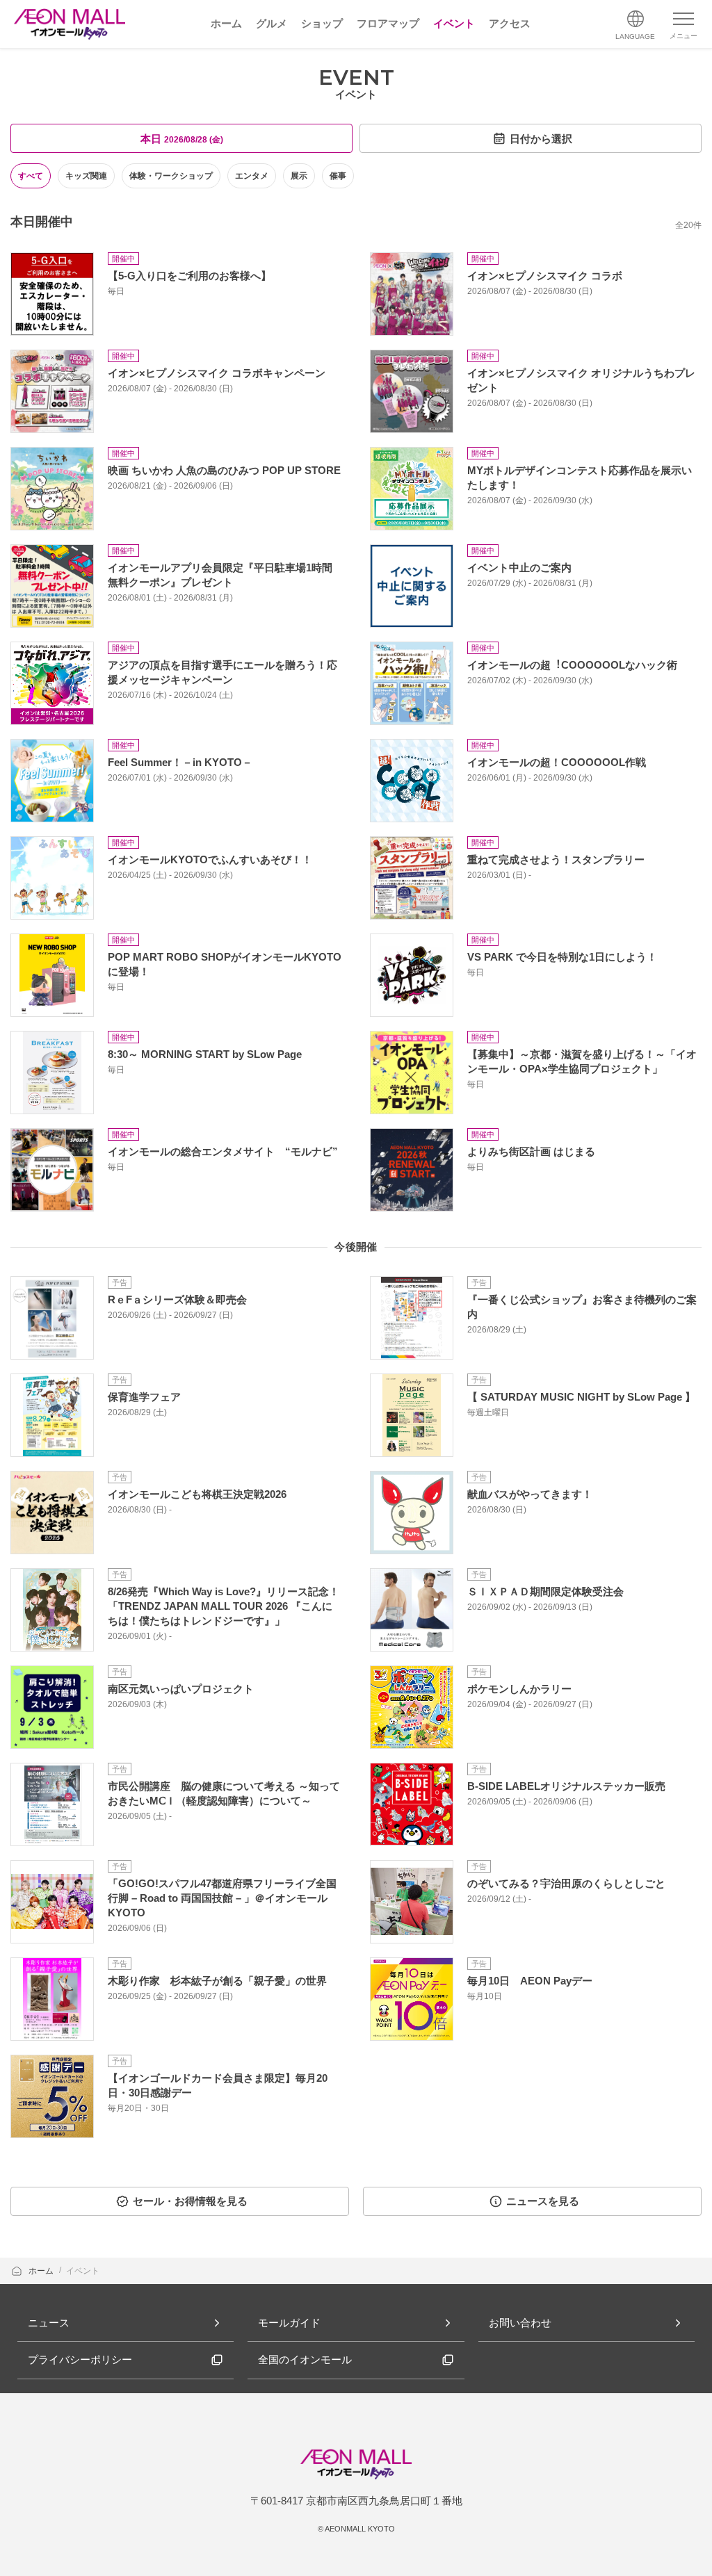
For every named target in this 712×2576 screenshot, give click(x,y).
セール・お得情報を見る (190, 2201)
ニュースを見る (543, 2201)
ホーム (42, 2271)
